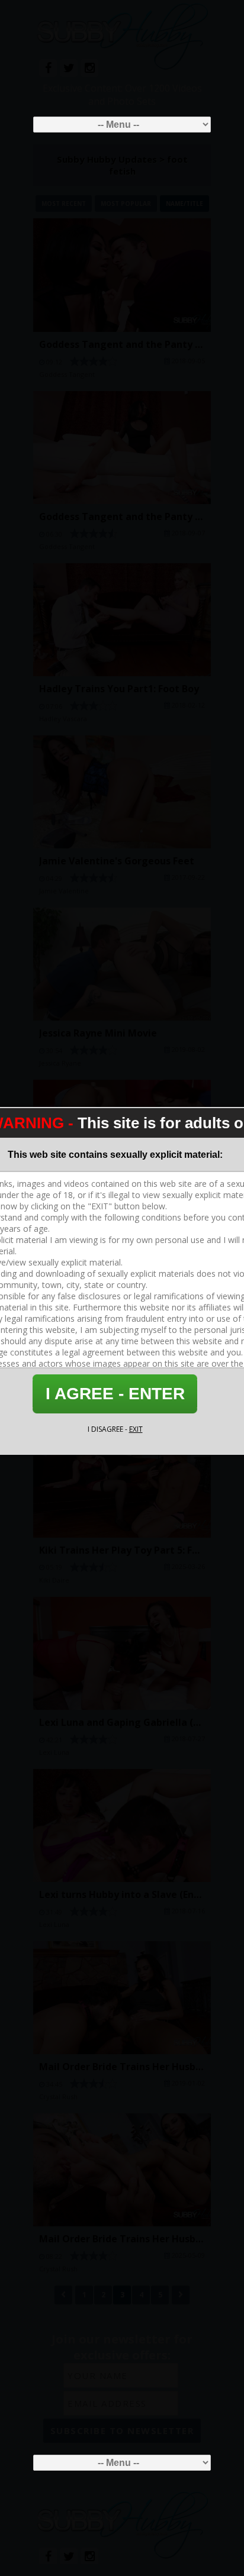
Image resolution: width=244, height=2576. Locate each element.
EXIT (136, 1429)
